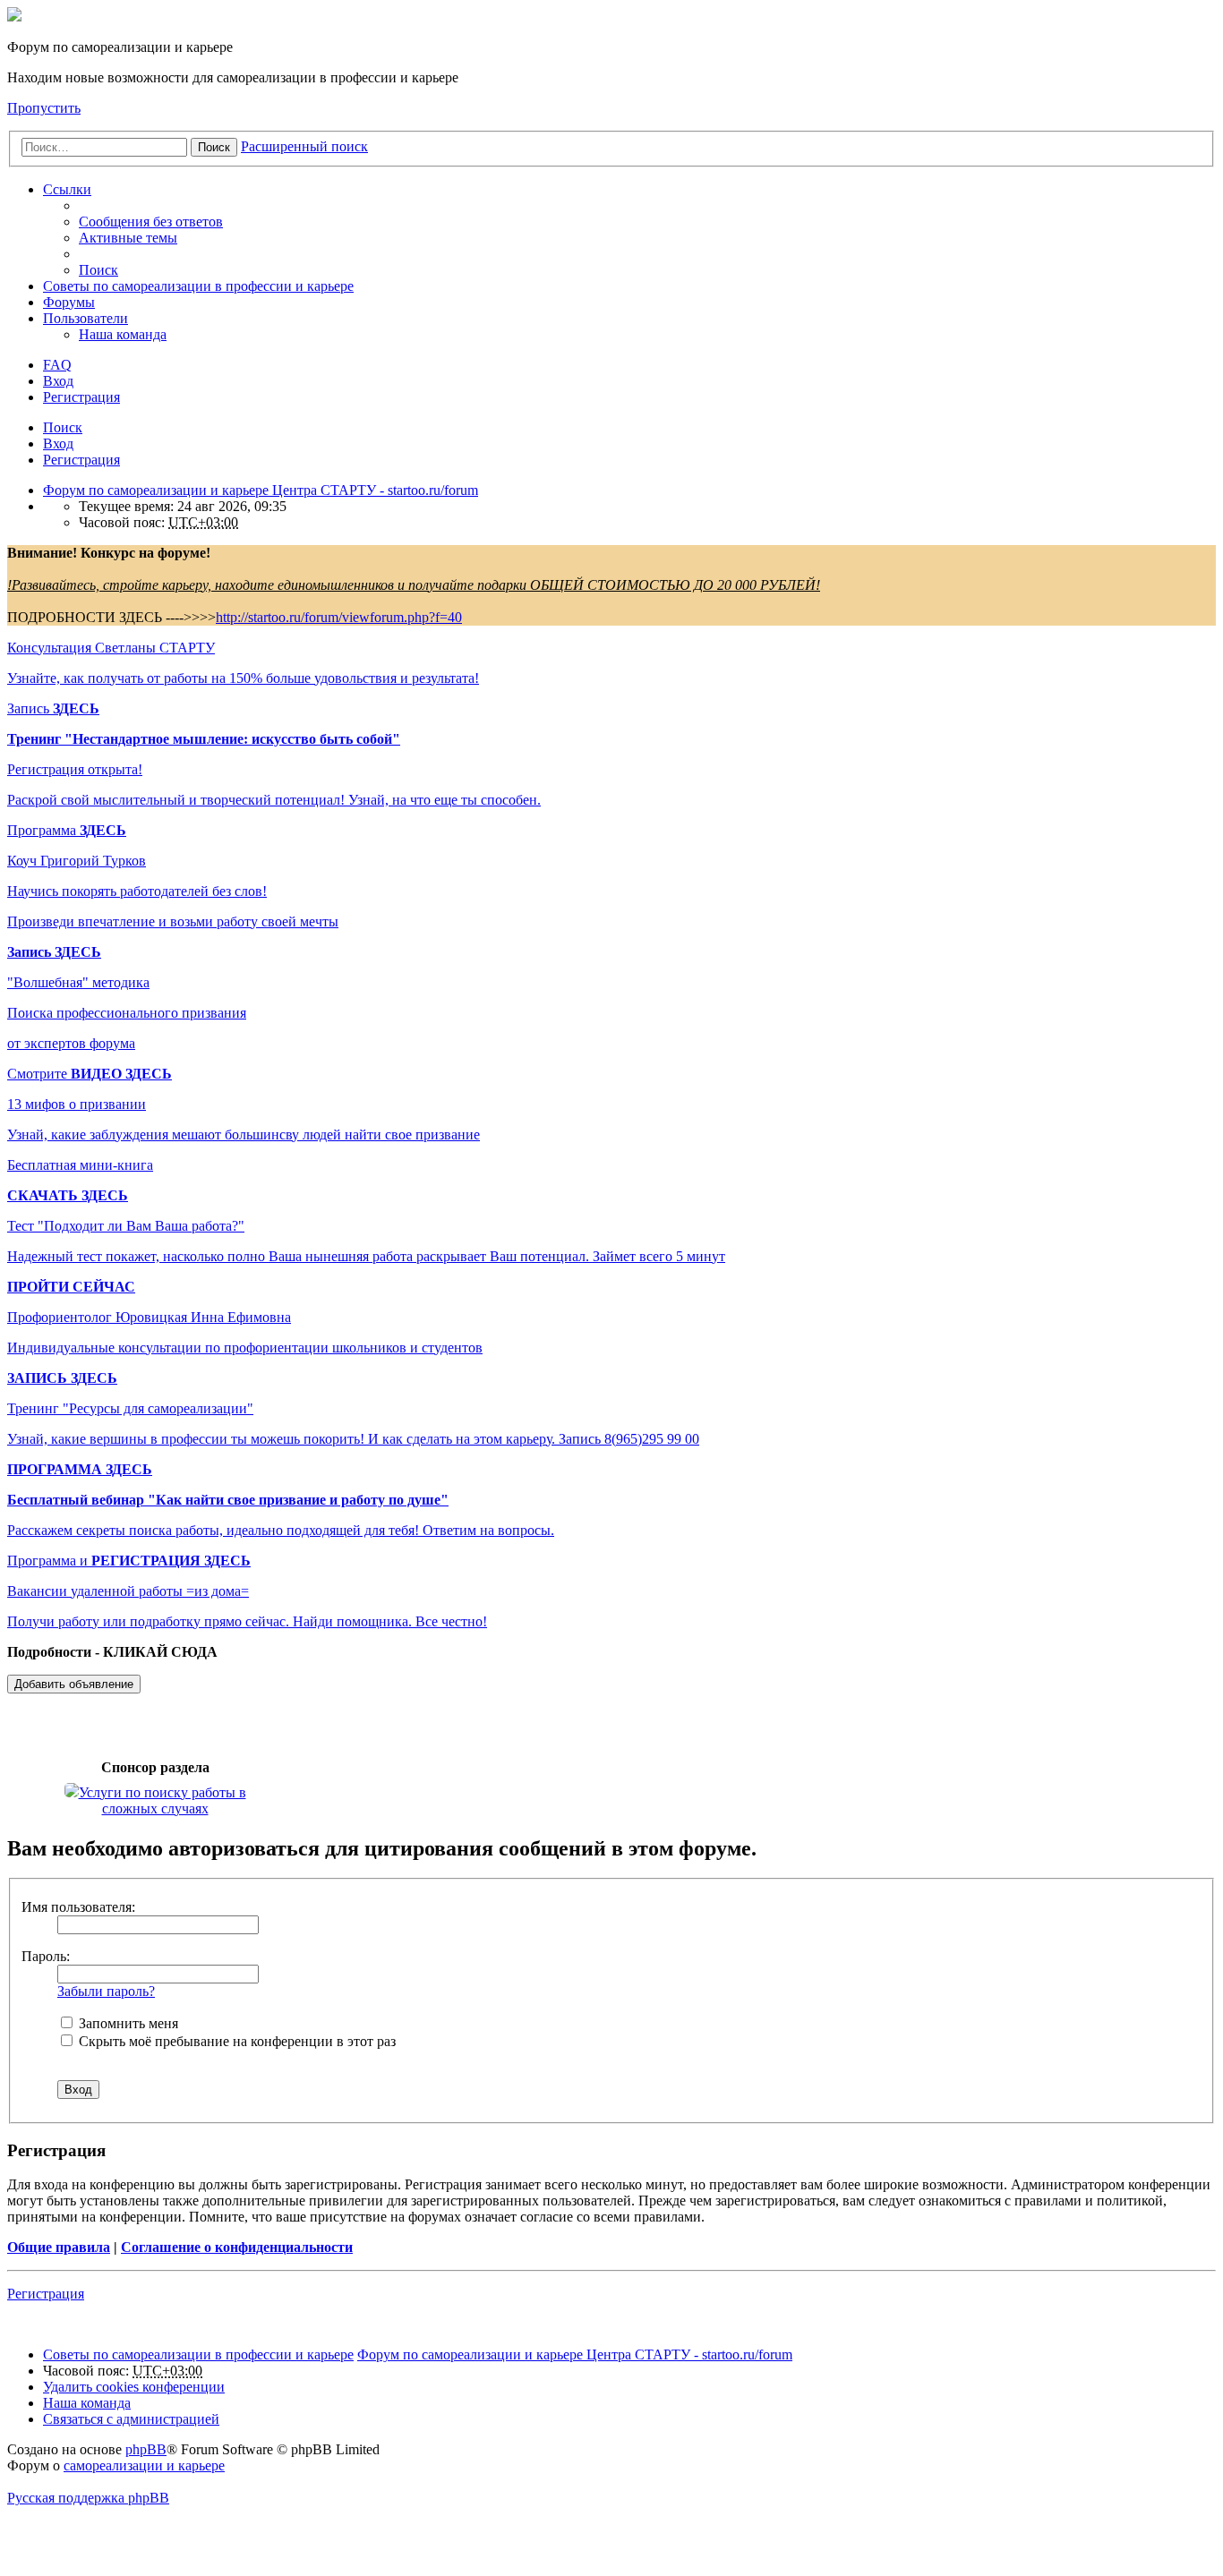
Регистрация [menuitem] (81, 397)
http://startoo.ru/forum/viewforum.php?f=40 (339, 617)
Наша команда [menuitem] (123, 334)
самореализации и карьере (144, 2465)
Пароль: (46, 1956)
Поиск (214, 147)
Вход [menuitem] (58, 381)
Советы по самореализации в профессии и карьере (198, 286)
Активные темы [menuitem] (128, 238)
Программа (67, 830)
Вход (58, 444)
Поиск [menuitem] (98, 270)
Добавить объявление (74, 1684)
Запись (53, 708)
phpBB (146, 2449)
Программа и (129, 1561)
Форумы (69, 302)
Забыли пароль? (106, 1991)
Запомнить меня (127, 2023)
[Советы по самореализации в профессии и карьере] (14, 17)
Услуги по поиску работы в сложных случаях (162, 1800)
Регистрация (81, 460)
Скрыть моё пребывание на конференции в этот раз (235, 2041)
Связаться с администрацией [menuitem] (131, 2419)
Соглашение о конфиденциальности (237, 2247)
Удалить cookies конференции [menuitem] (134, 2387)
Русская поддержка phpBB (88, 2498)
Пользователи (86, 318)
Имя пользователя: (78, 1907)
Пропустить (44, 108)
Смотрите (90, 1074)
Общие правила (59, 2247)
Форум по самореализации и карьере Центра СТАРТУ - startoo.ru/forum (575, 2354)
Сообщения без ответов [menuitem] (151, 222)
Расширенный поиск (304, 146)
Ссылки (67, 189)
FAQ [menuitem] (57, 365)
